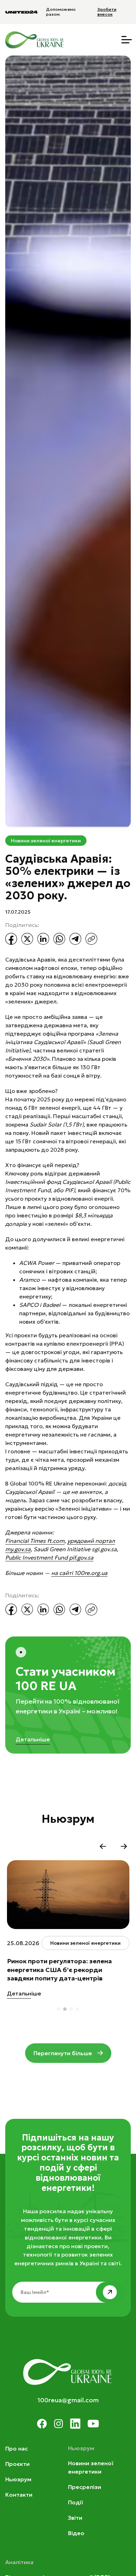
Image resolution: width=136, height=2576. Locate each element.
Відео (76, 2533)
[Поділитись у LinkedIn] (43, 939)
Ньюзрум (18, 2479)
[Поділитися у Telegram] (75, 939)
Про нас (17, 2448)
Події (75, 2502)
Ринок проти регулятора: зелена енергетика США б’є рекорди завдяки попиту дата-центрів (59, 1970)
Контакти (19, 2495)
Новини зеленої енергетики (46, 841)
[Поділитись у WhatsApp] (59, 939)
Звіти (75, 2518)
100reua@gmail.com (68, 2400)
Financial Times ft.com (35, 1541)
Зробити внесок (107, 12)
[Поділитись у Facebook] (11, 939)
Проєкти (17, 2464)
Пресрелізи (85, 2487)
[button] (103, 1846)
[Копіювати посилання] (91, 939)
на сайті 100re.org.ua (79, 1573)
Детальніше (33, 1739)
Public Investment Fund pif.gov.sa (49, 1557)
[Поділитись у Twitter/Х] (27, 939)
